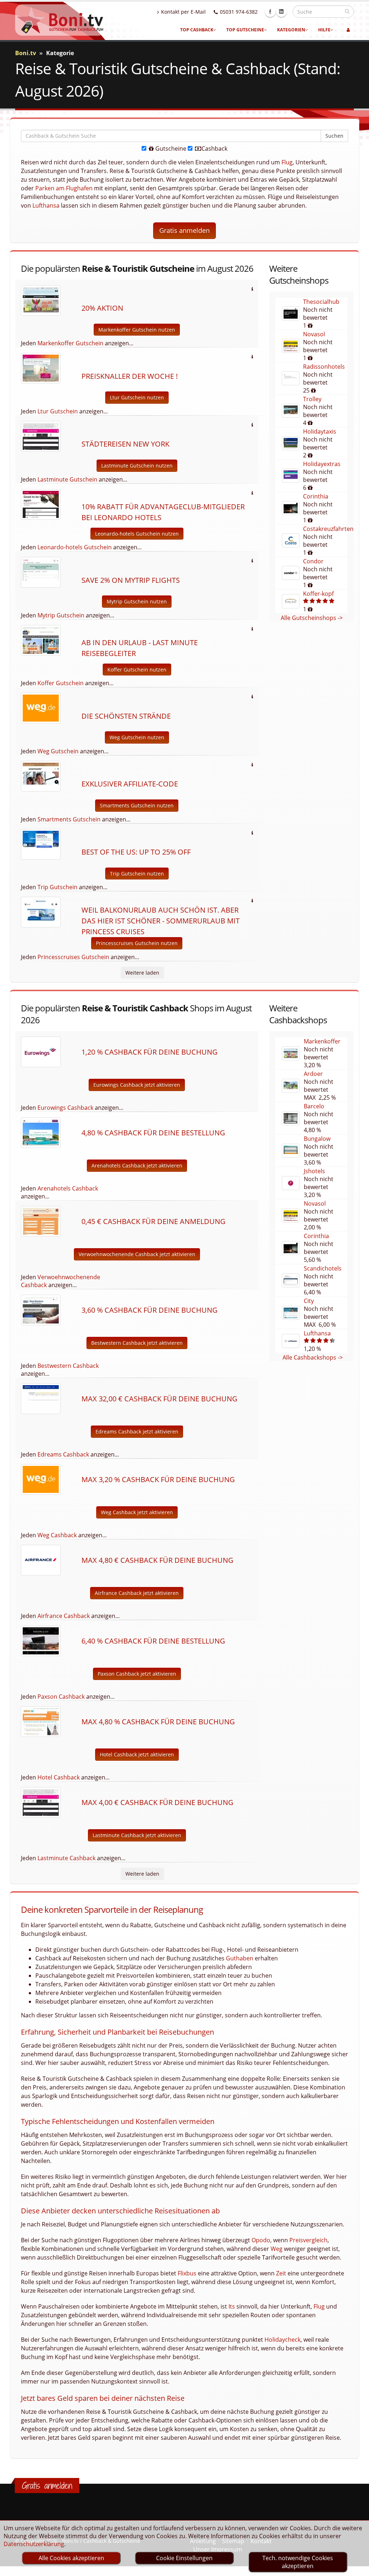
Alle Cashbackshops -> (313, 1357)
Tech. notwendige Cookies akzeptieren (298, 2562)
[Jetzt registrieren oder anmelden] (348, 30)
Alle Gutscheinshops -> (312, 618)
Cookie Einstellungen (184, 2558)
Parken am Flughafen (64, 188)
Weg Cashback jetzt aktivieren (137, 1512)
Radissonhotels (324, 367)
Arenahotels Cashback (68, 1188)
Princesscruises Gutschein (73, 957)
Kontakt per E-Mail (183, 12)
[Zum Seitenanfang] (357, 2567)
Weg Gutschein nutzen (137, 737)
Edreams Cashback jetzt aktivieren (137, 1431)
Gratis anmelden (184, 230)
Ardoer (313, 1074)
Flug (287, 162)
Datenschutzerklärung (34, 2544)
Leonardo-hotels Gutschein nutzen (137, 534)
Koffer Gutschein (61, 683)
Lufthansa (46, 205)
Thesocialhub (321, 302)
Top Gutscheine (245, 30)
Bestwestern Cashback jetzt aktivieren (137, 1343)
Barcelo (314, 1106)
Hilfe (324, 30)
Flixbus (187, 2273)
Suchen (334, 136)
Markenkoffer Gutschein (70, 343)
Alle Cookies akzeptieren (71, 2558)
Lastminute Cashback (66, 1858)
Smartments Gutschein (69, 819)
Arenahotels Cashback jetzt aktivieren (137, 1165)
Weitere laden (142, 973)
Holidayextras (322, 464)
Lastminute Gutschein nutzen (137, 465)
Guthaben (240, 1958)
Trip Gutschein (57, 887)
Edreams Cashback (63, 1454)
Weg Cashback (57, 1535)
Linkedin (281, 12)
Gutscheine (170, 148)
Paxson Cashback (61, 1697)
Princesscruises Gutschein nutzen (137, 943)
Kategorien (291, 30)
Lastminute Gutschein (67, 479)
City (309, 1301)
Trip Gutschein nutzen (137, 874)
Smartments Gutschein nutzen (137, 805)
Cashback (214, 148)
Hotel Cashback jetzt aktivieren (137, 1754)
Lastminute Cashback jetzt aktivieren (137, 1835)
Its (232, 2306)
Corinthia (316, 496)
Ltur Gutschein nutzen (137, 397)
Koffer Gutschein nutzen (137, 670)
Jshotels (314, 1171)
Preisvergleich (308, 2240)
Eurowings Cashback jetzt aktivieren (137, 1085)
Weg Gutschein (58, 751)
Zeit (281, 2273)
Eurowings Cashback (65, 1108)
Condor (313, 561)
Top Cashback (197, 30)
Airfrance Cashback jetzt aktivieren (137, 1593)
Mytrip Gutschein (61, 615)
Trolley (312, 399)
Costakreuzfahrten (328, 529)
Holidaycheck (283, 2340)
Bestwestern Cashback (68, 1366)
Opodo (261, 2240)
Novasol (314, 334)
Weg (277, 2249)
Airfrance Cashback (64, 1616)
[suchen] (347, 11)
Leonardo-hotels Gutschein (75, 547)
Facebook (270, 12)
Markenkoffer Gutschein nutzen (137, 330)
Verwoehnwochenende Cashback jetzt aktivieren (137, 1254)
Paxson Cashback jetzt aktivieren (137, 1674)
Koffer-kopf (318, 594)
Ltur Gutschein (58, 411)
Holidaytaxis (320, 431)
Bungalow (317, 1139)
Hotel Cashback (59, 1777)
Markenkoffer (322, 1041)
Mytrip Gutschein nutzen (137, 601)
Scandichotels (323, 1268)
